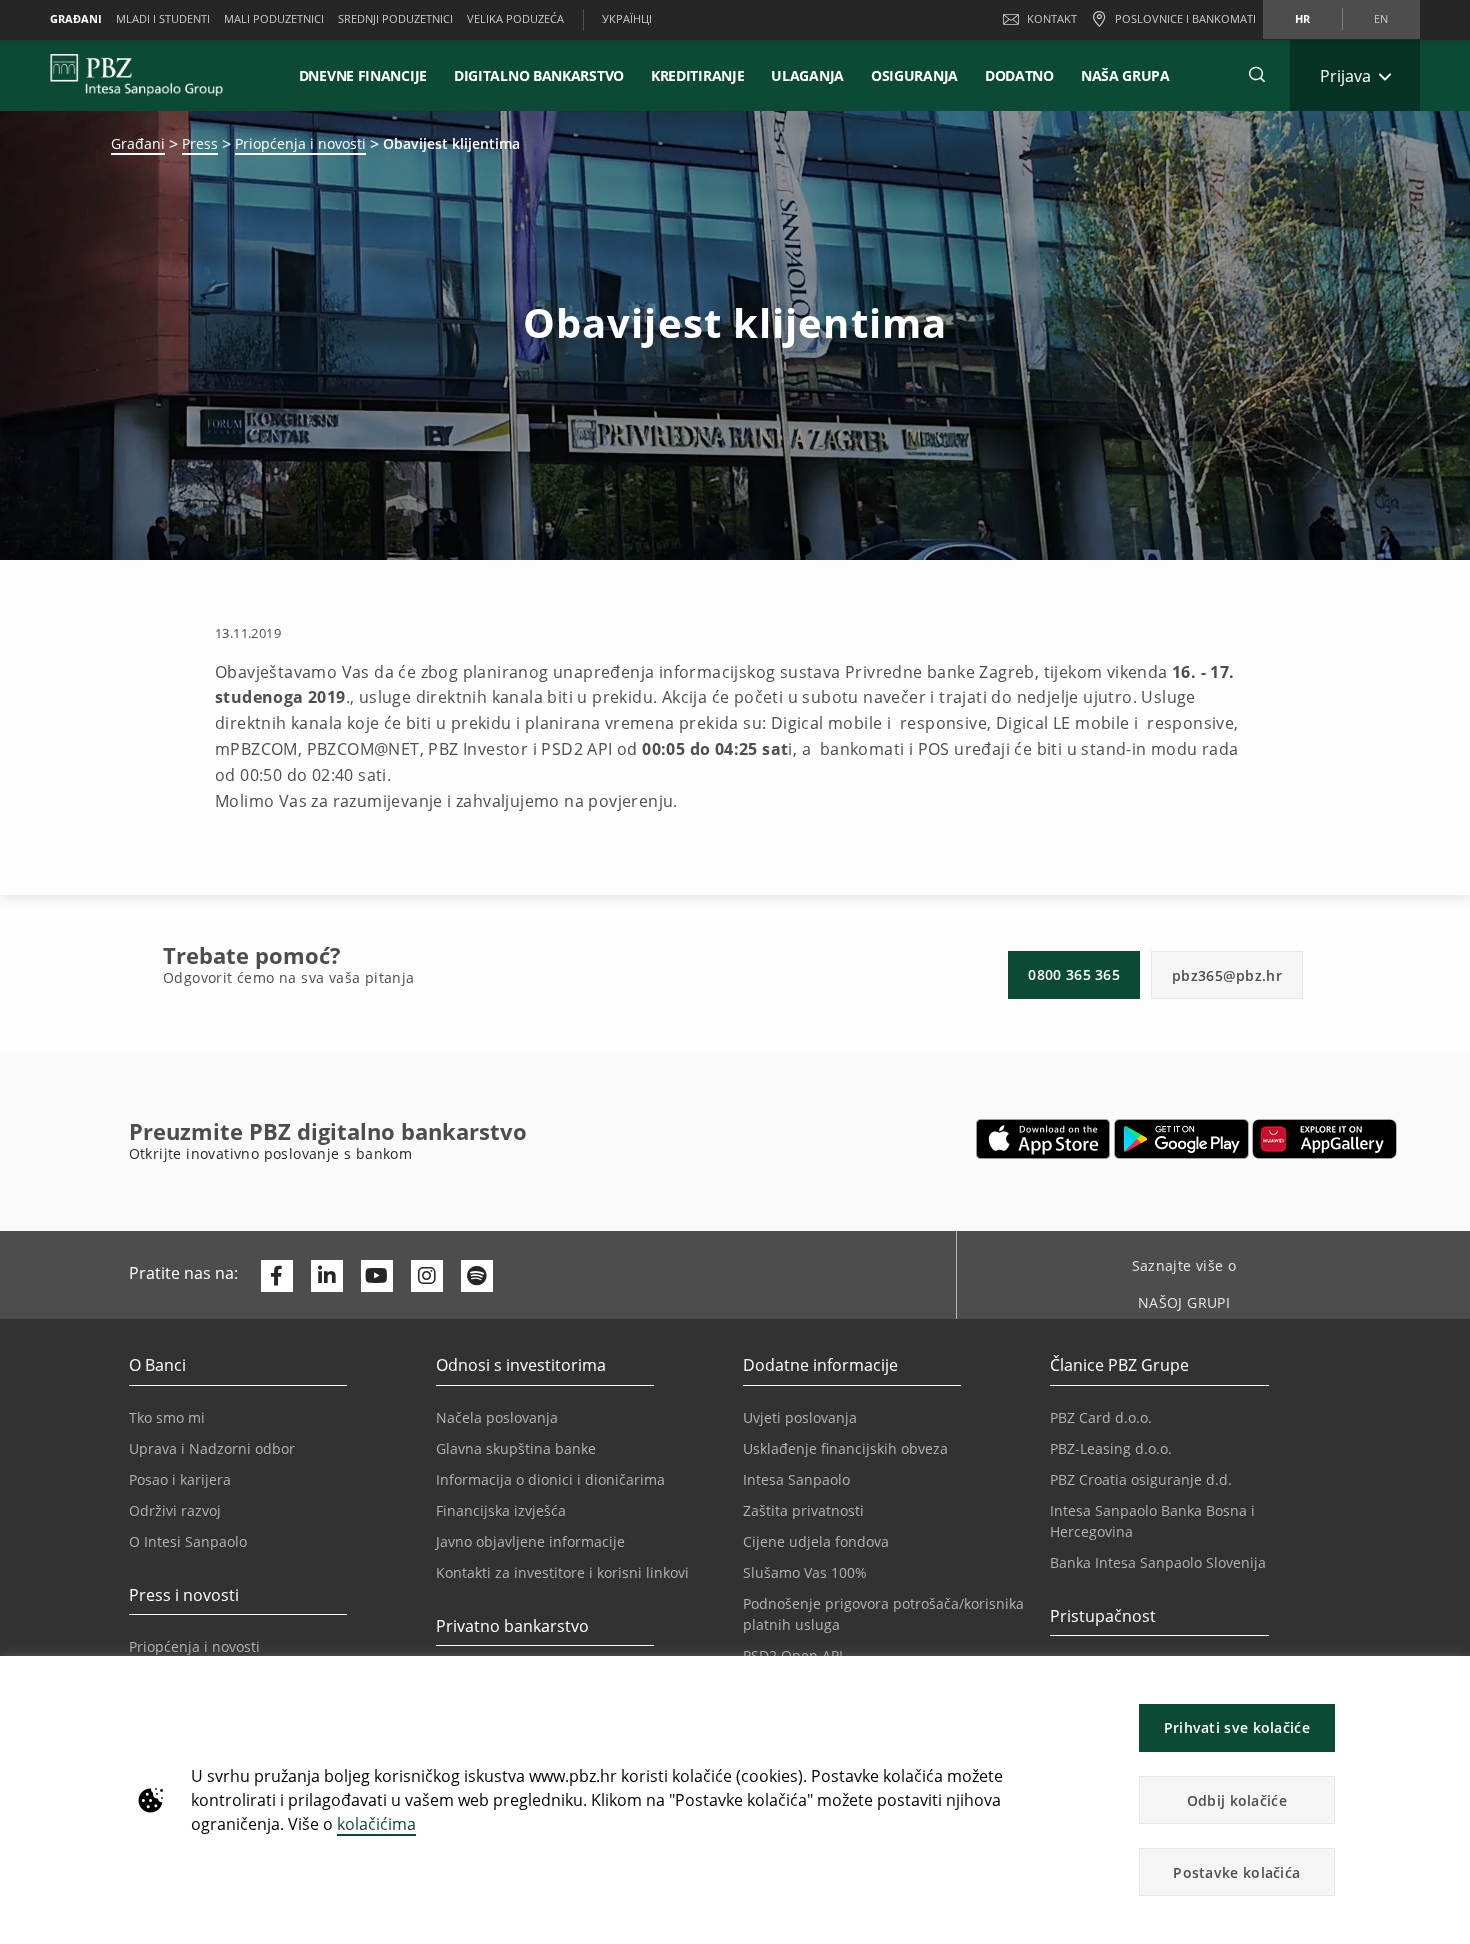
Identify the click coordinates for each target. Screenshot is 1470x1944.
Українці (627, 18)
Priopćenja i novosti (300, 143)
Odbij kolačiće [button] (1237, 1800)
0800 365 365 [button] (1074, 974)
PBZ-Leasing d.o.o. (1111, 1448)
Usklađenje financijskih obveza (845, 1448)
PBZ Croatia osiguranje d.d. (1141, 1479)
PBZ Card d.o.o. (1101, 1417)
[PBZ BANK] (136, 75)
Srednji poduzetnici (395, 18)
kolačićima (376, 1824)
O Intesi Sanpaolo (188, 1541)
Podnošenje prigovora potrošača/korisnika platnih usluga (883, 1614)
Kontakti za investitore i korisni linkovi (562, 1572)
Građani (76, 18)
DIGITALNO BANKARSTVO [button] (539, 75)
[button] (1446, 1681)
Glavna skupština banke (516, 1448)
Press (200, 143)
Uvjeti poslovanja (800, 1417)
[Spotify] (477, 1276)
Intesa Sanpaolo (796, 1479)
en (1381, 18)
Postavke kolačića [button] (1236, 1872)
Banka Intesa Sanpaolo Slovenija (1158, 1562)
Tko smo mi (167, 1417)
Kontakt (1052, 18)
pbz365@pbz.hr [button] (1227, 975)
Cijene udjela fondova (816, 1541)
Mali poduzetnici (274, 18)
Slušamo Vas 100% (805, 1572)
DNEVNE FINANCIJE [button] (363, 75)
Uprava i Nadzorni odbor (212, 1448)
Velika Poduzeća (515, 18)
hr (1302, 18)
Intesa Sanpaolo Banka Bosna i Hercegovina (1152, 1521)
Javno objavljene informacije (530, 1541)
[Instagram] (427, 1276)
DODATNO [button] (1019, 75)
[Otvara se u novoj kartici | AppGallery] (1324, 1139)
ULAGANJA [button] (807, 75)
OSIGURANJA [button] (914, 75)
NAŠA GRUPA (1125, 75)
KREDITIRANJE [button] (697, 75)
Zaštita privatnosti (803, 1510)
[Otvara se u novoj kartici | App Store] (1043, 1139)
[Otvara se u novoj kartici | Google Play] (1181, 1139)
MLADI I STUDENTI (163, 18)
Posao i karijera (180, 1479)
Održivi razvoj (175, 1510)
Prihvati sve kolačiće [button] (1237, 1727)
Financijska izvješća (501, 1510)
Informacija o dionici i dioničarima (550, 1479)
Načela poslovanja (497, 1417)
